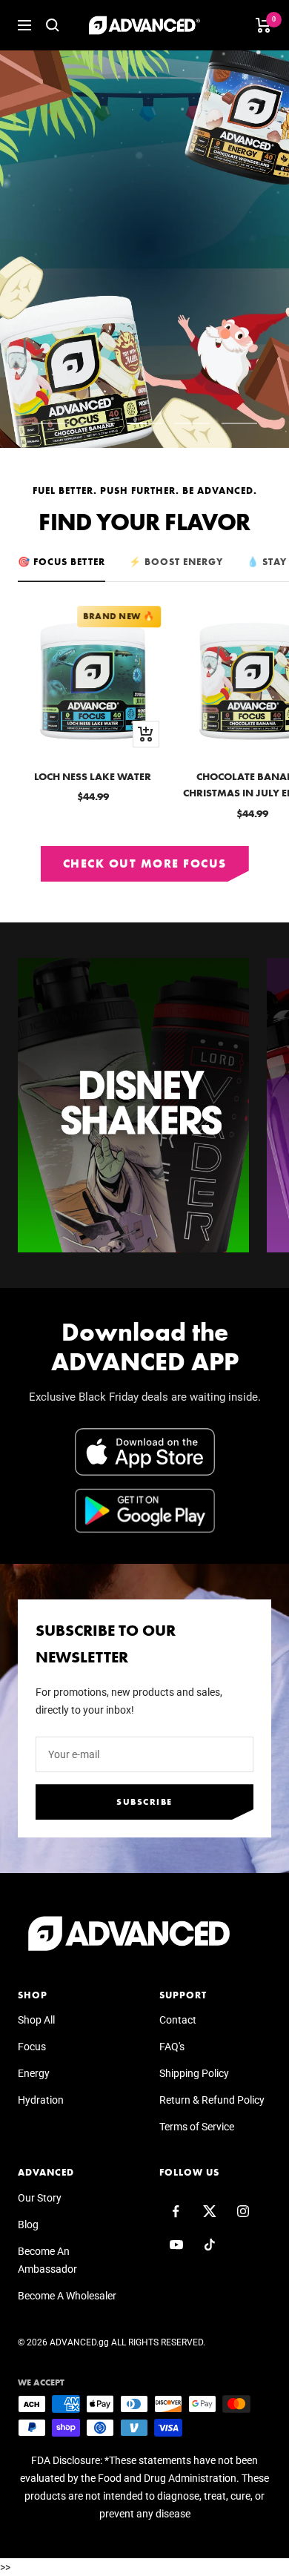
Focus (32, 2047)
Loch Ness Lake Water (93, 776)
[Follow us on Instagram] (243, 2212)
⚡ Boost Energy (176, 562)
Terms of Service (197, 2127)
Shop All (36, 2020)
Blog (28, 2225)
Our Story (40, 2198)
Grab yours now (107, 323)
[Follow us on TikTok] (209, 2245)
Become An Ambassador (47, 2260)
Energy (34, 2073)
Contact (178, 2020)
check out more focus (145, 863)
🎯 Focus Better (62, 562)
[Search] (53, 25)
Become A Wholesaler (67, 2296)
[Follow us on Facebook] (176, 2212)
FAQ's (172, 2047)
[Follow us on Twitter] (209, 2212)
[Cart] (263, 25)
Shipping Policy (194, 2073)
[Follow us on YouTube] (176, 2245)
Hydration (41, 2100)
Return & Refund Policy (212, 2100)
